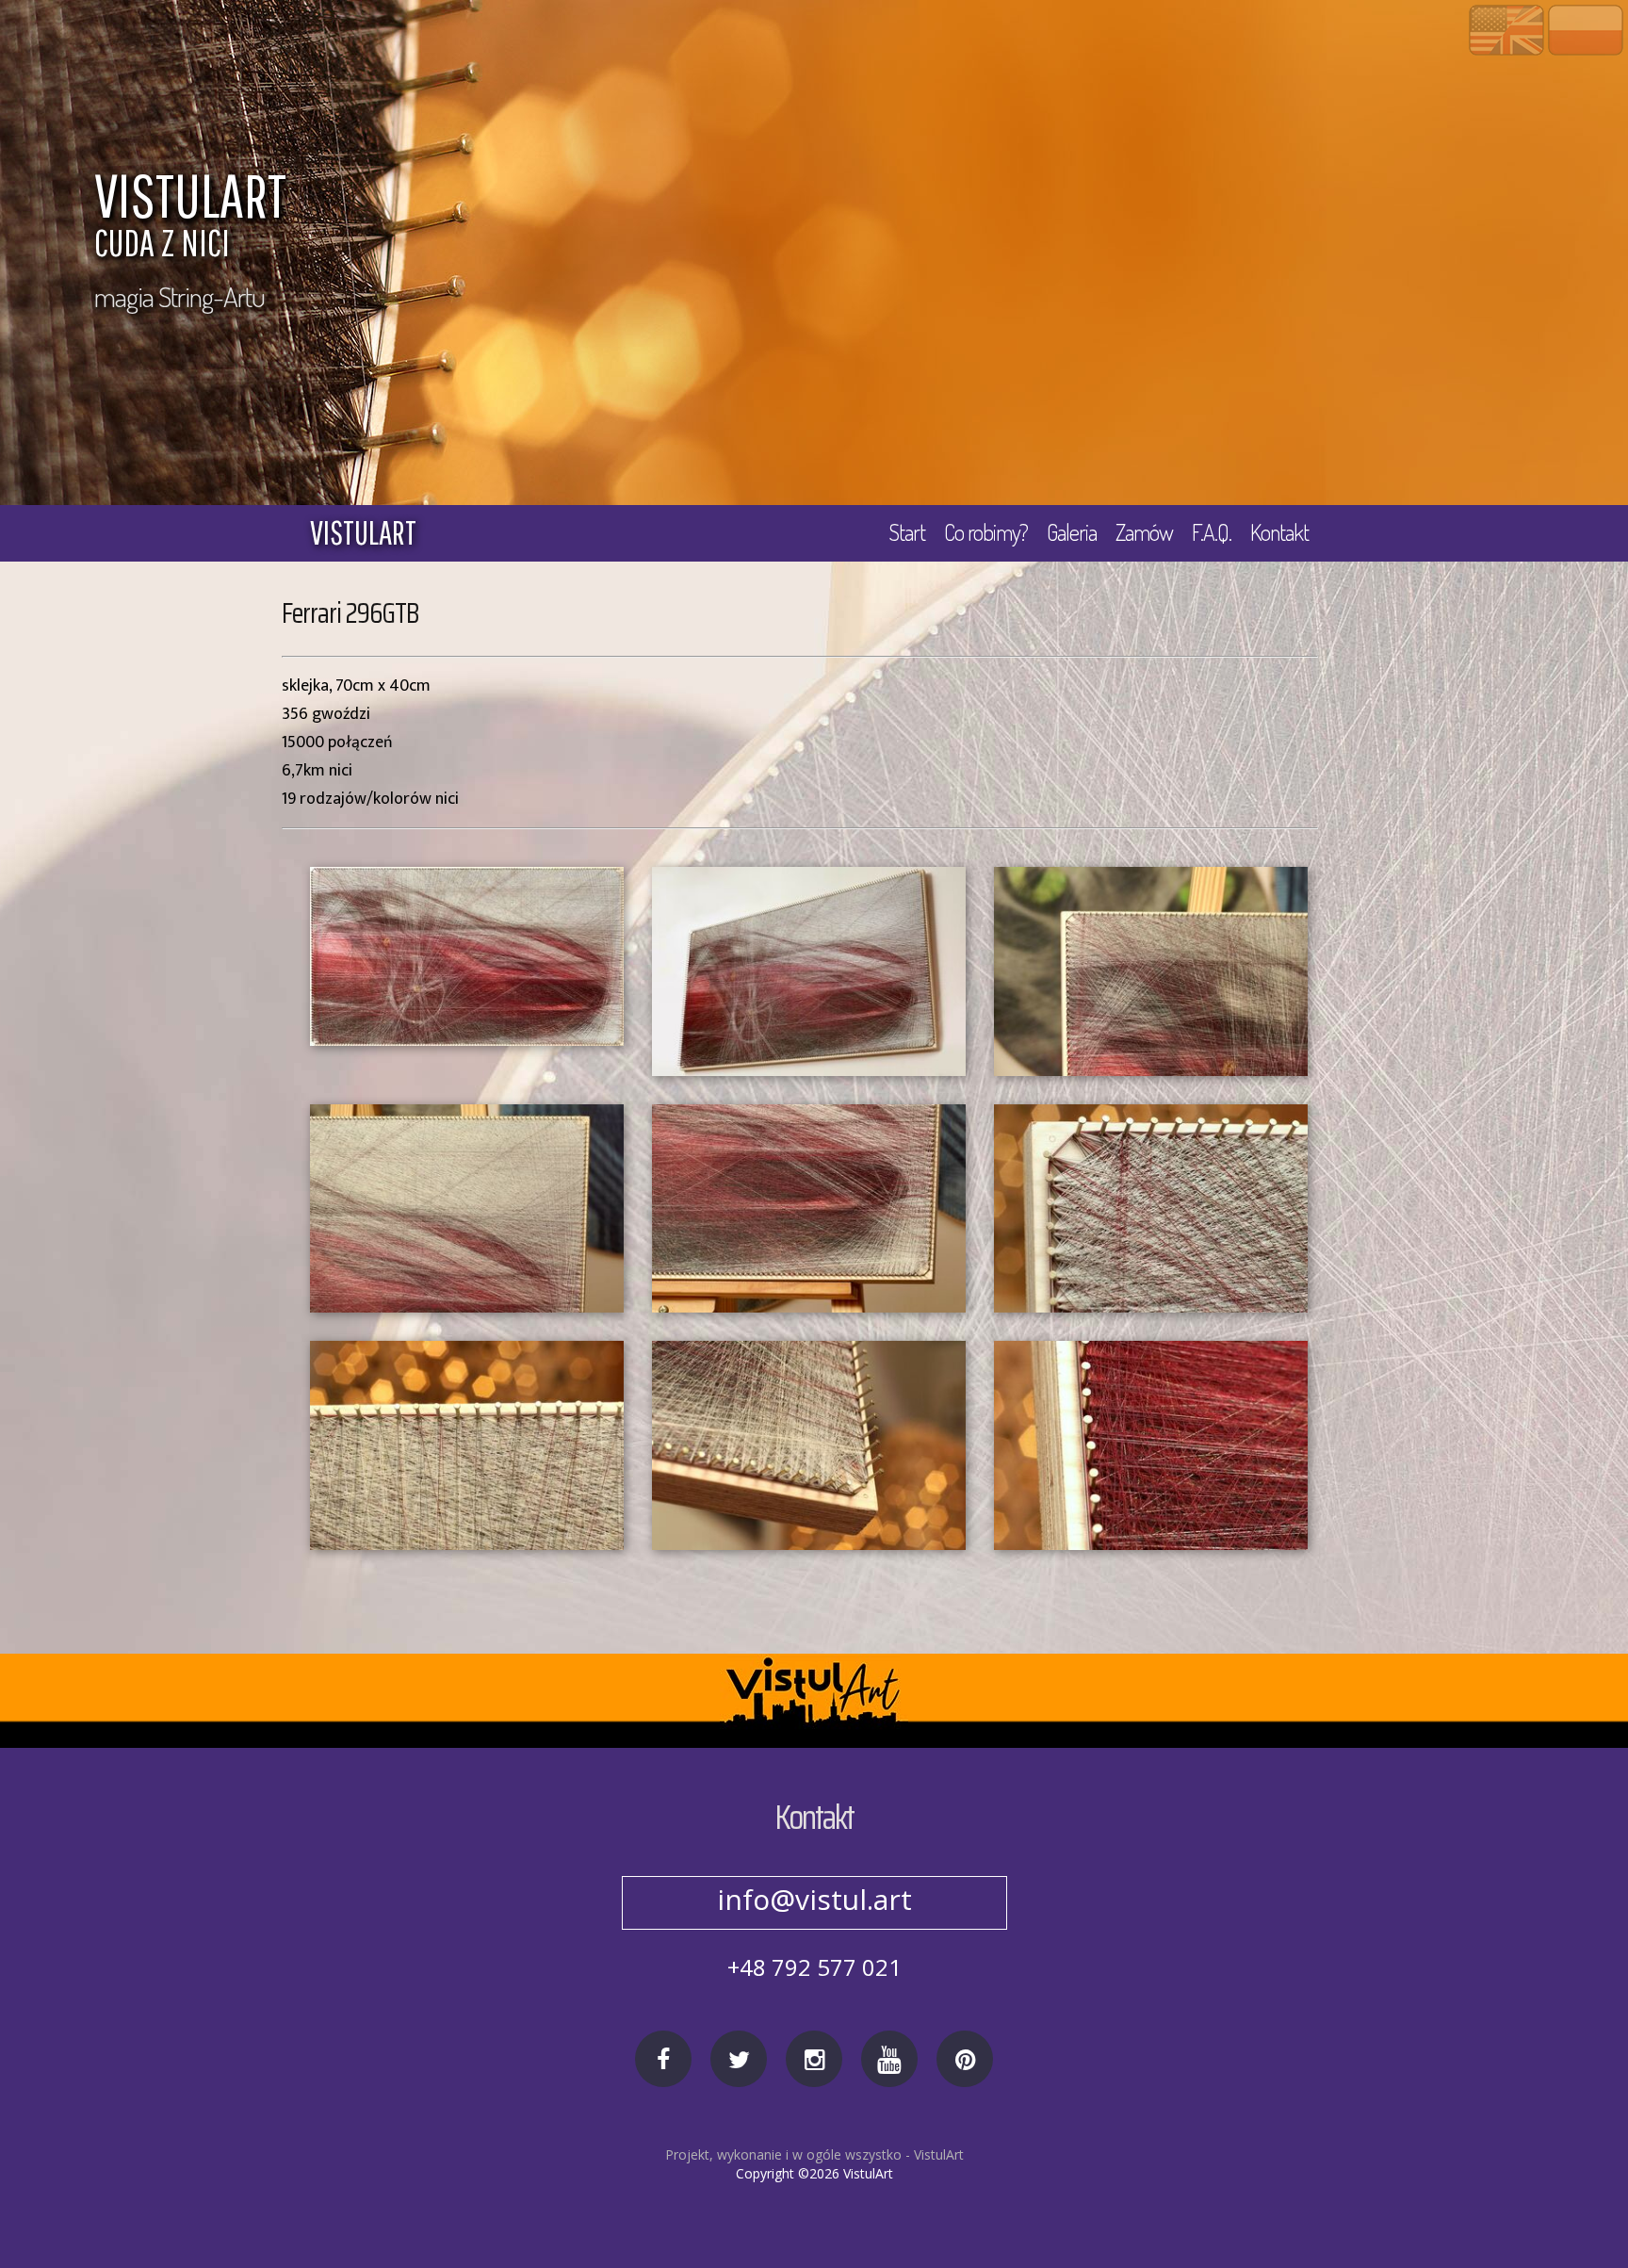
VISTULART (190, 218)
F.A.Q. (1212, 532)
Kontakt (1279, 532)
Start (907, 532)
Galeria (1072, 532)
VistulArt (939, 2154)
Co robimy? (986, 532)
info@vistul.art (814, 1899)
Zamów (1144, 532)
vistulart (363, 532)
